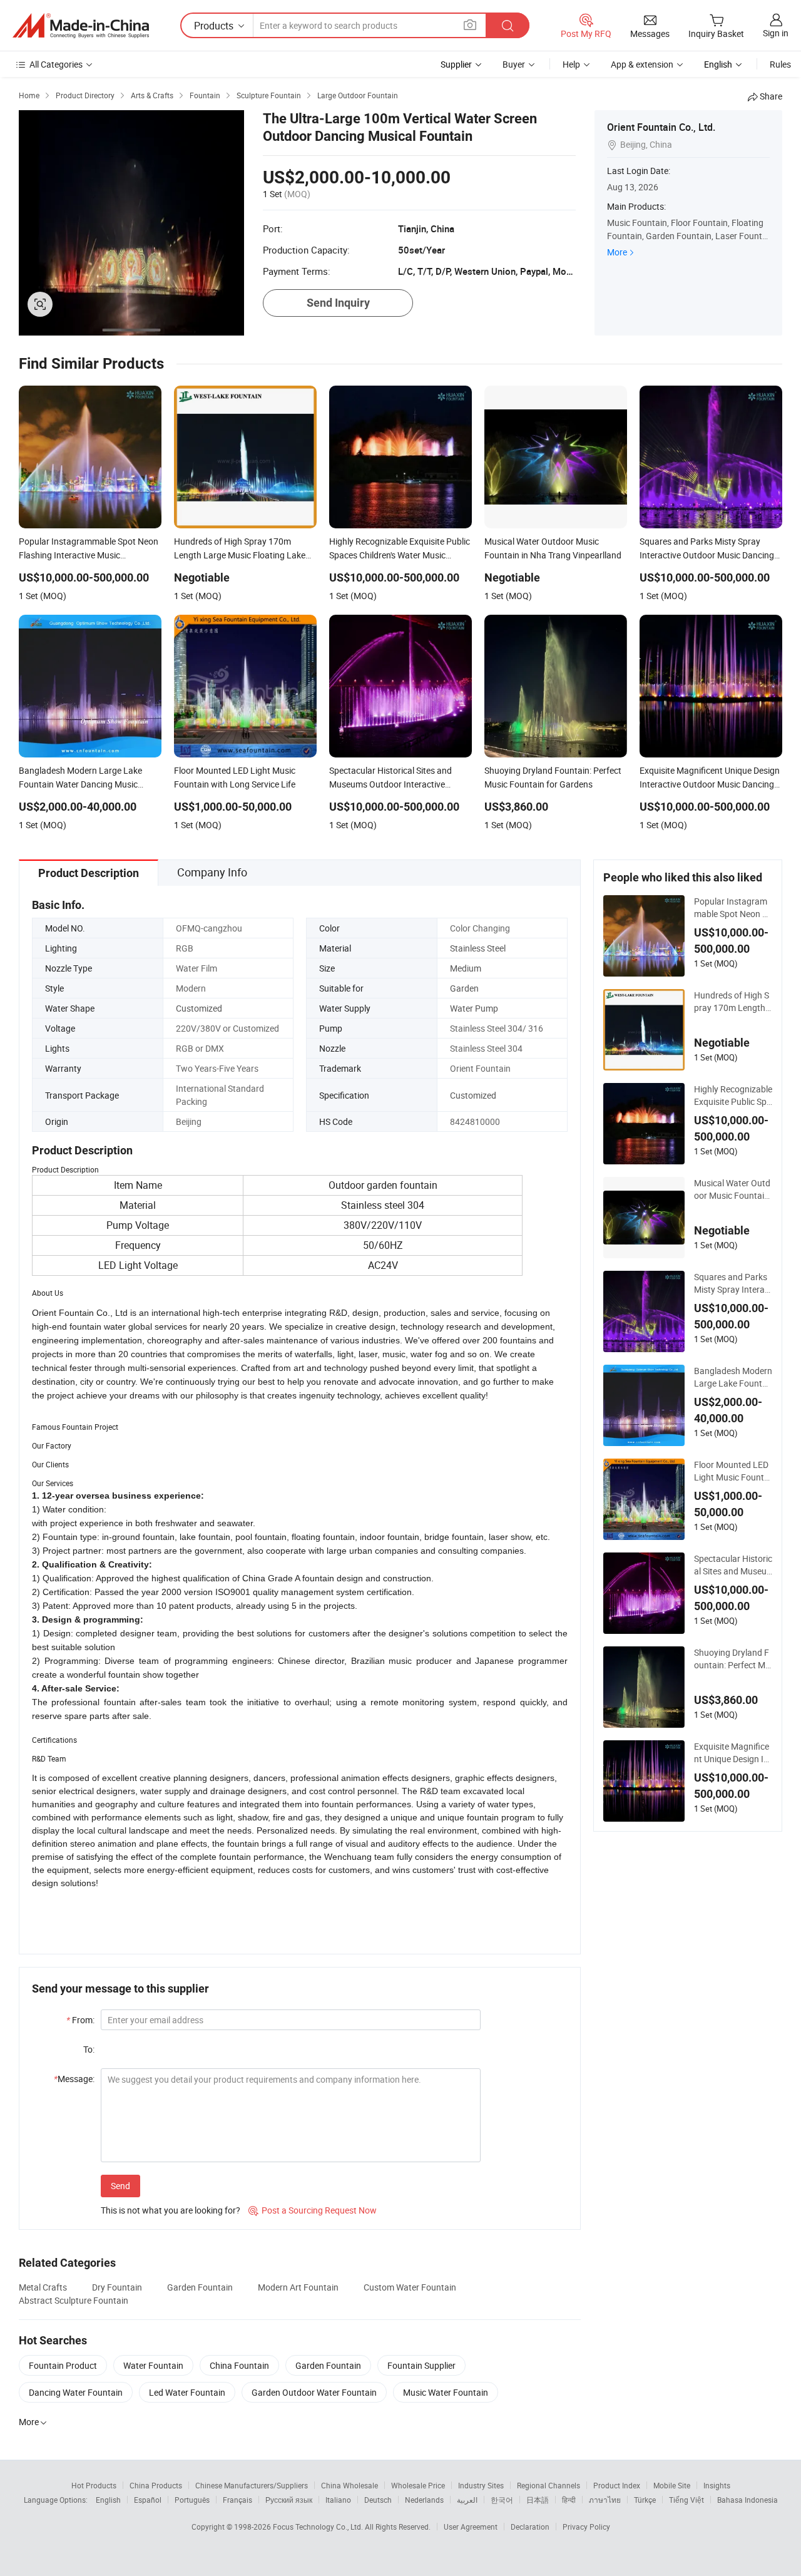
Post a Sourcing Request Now (313, 2210)
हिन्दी (569, 2500)
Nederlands (424, 2500)
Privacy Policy (586, 2527)
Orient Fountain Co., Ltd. (661, 127)
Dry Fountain (117, 2287)
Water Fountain (153, 2365)
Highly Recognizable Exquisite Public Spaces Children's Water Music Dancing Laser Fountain (733, 1096)
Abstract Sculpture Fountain (74, 2300)
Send (120, 2186)
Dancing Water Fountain (76, 2392)
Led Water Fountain (187, 2392)
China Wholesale (349, 2485)
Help (571, 64)
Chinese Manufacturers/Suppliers (252, 2485)
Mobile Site (672, 2485)
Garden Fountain (200, 2287)
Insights (717, 2485)
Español (148, 2500)
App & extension (642, 64)
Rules (780, 64)
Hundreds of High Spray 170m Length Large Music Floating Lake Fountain (733, 1002)
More (617, 252)
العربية (467, 2500)
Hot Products (94, 2485)
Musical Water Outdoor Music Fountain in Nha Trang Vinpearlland (733, 1189)
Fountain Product (63, 2365)
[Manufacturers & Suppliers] (81, 26)
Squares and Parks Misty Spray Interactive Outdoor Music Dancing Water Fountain (733, 1283)
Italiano (338, 2500)
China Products (156, 2485)
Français (237, 2500)
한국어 (502, 2500)
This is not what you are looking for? (171, 2210)
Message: (74, 2079)
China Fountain (239, 2365)
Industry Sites (481, 2485)
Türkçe (645, 2500)
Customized (199, 1008)
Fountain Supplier (421, 2365)
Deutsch (378, 2500)
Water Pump (474, 1008)
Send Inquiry (338, 303)
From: (80, 2020)
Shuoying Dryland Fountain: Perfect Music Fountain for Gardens (732, 1659)
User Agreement (471, 2527)
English (108, 2500)
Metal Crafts (43, 2287)
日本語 (538, 2500)
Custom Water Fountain (410, 2287)
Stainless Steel (478, 948)
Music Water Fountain (446, 2392)
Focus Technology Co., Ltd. (319, 2527)
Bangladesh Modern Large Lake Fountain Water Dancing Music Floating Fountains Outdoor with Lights (733, 1377)
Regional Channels (548, 2485)
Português (192, 2500)
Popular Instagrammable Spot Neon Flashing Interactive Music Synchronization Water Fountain (733, 908)
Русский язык (289, 2500)
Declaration (530, 2527)
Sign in (776, 33)
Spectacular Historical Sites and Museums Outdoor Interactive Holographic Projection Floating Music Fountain (733, 1565)
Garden (464, 988)
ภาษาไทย (605, 2500)
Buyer (514, 64)
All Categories (56, 64)
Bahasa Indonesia (747, 2500)
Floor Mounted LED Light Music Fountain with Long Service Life (732, 1471)
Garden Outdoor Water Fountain (314, 2392)
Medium (466, 968)
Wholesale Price (418, 2485)
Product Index (617, 2485)
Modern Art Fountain (298, 2287)
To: (89, 2049)
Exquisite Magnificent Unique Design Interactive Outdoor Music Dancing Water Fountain (733, 1753)
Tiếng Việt (686, 2500)
